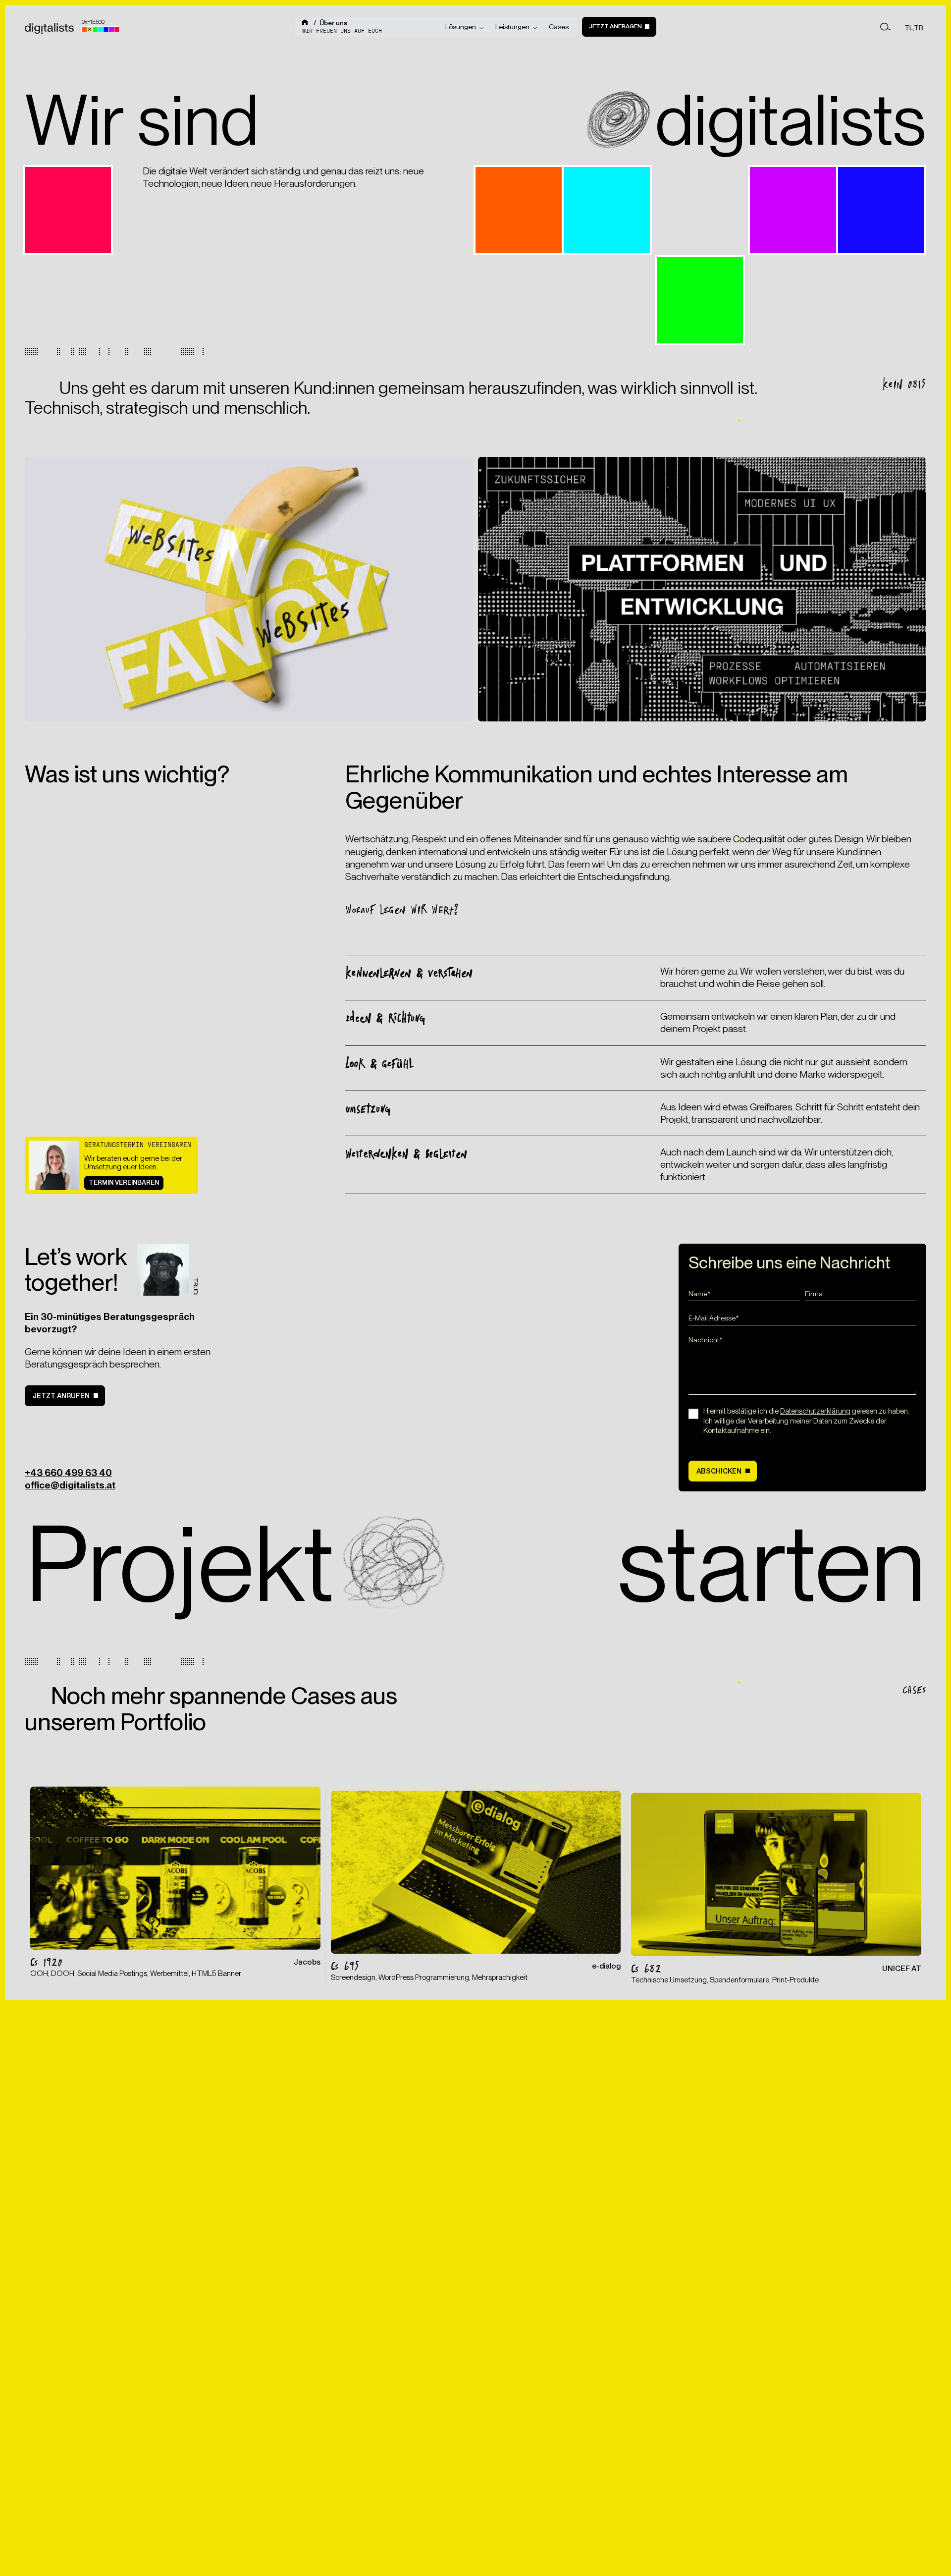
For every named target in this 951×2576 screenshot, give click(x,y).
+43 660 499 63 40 (68, 1473)
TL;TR (914, 28)
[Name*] (744, 1296)
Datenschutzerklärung (815, 1411)
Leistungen (512, 27)
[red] (117, 29)
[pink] (111, 29)
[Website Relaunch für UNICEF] (776, 1884)
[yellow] (90, 29)
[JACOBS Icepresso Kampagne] (175, 1879)
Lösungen (461, 27)
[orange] (84, 29)
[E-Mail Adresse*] (802, 1321)
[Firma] (861, 1296)
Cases (559, 27)
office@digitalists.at (70, 1485)
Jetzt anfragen (615, 26)
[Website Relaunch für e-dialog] (476, 1882)
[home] (306, 23)
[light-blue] (101, 29)
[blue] (106, 29)
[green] (95, 29)
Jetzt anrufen (61, 1396)
